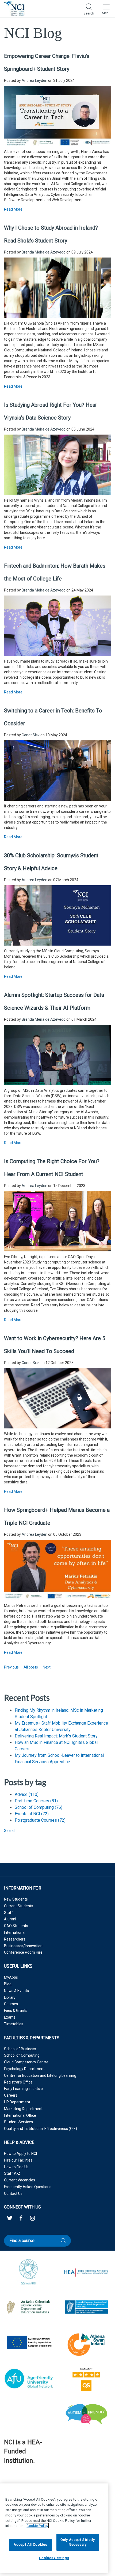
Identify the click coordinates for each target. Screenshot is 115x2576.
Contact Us (13, 2193)
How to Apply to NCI (20, 2154)
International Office (20, 2115)
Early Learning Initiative (23, 2089)
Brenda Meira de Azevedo (44, 252)
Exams (10, 2017)
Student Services (18, 2122)
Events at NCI (32, 1814)
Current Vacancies (20, 2180)
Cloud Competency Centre (26, 2062)
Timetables (14, 2024)
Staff (9, 1913)
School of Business (20, 2049)
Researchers (15, 1939)
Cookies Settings (54, 2558)
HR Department (17, 2102)
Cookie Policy (37, 2526)
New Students (16, 1899)
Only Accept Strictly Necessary (78, 2542)
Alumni (10, 1919)
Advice (27, 1794)
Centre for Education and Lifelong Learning (40, 2075)
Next (47, 1667)
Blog (8, 1984)
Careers (11, 2095)
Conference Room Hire (23, 1952)
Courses (11, 2004)
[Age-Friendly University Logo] (4, 2474)
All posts (31, 1667)
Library (10, 1997)
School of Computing (39, 1807)
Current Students (19, 1906)
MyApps (11, 1977)
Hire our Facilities (18, 2160)
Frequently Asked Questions (28, 2187)
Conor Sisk (31, 735)
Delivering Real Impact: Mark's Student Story (56, 1736)
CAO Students (16, 1926)
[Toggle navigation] (106, 9)
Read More (13, 209)
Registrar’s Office (18, 2082)
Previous (11, 1667)
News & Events (16, 1991)
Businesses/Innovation (23, 1946)
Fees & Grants (16, 2011)
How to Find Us (16, 2167)
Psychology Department (24, 2069)
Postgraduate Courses (40, 1820)
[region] (54, 2528)
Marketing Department (23, 2109)
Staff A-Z (12, 2173)
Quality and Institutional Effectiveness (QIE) (41, 2129)
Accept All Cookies (30, 2544)
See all (10, 1831)
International (15, 1932)
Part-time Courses (36, 1801)
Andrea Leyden (34, 80)
